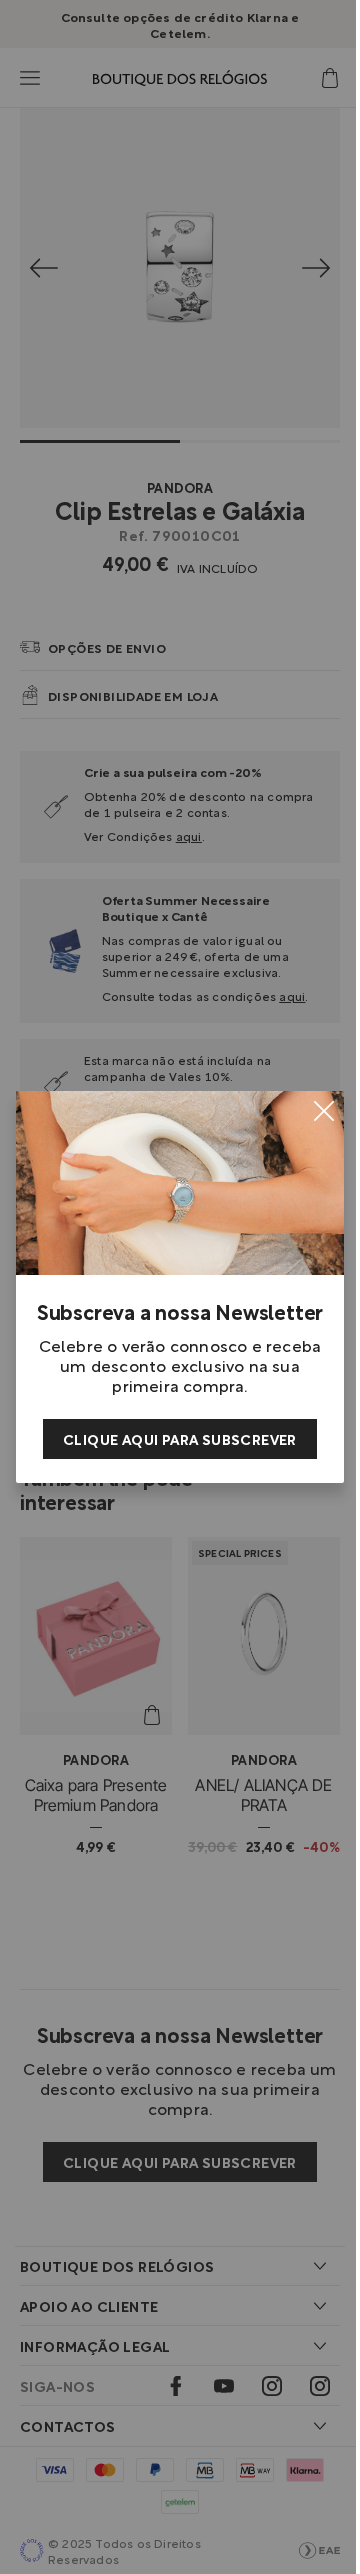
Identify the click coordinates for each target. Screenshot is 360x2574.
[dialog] (180, 1287)
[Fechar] (324, 1111)
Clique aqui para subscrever (180, 1438)
